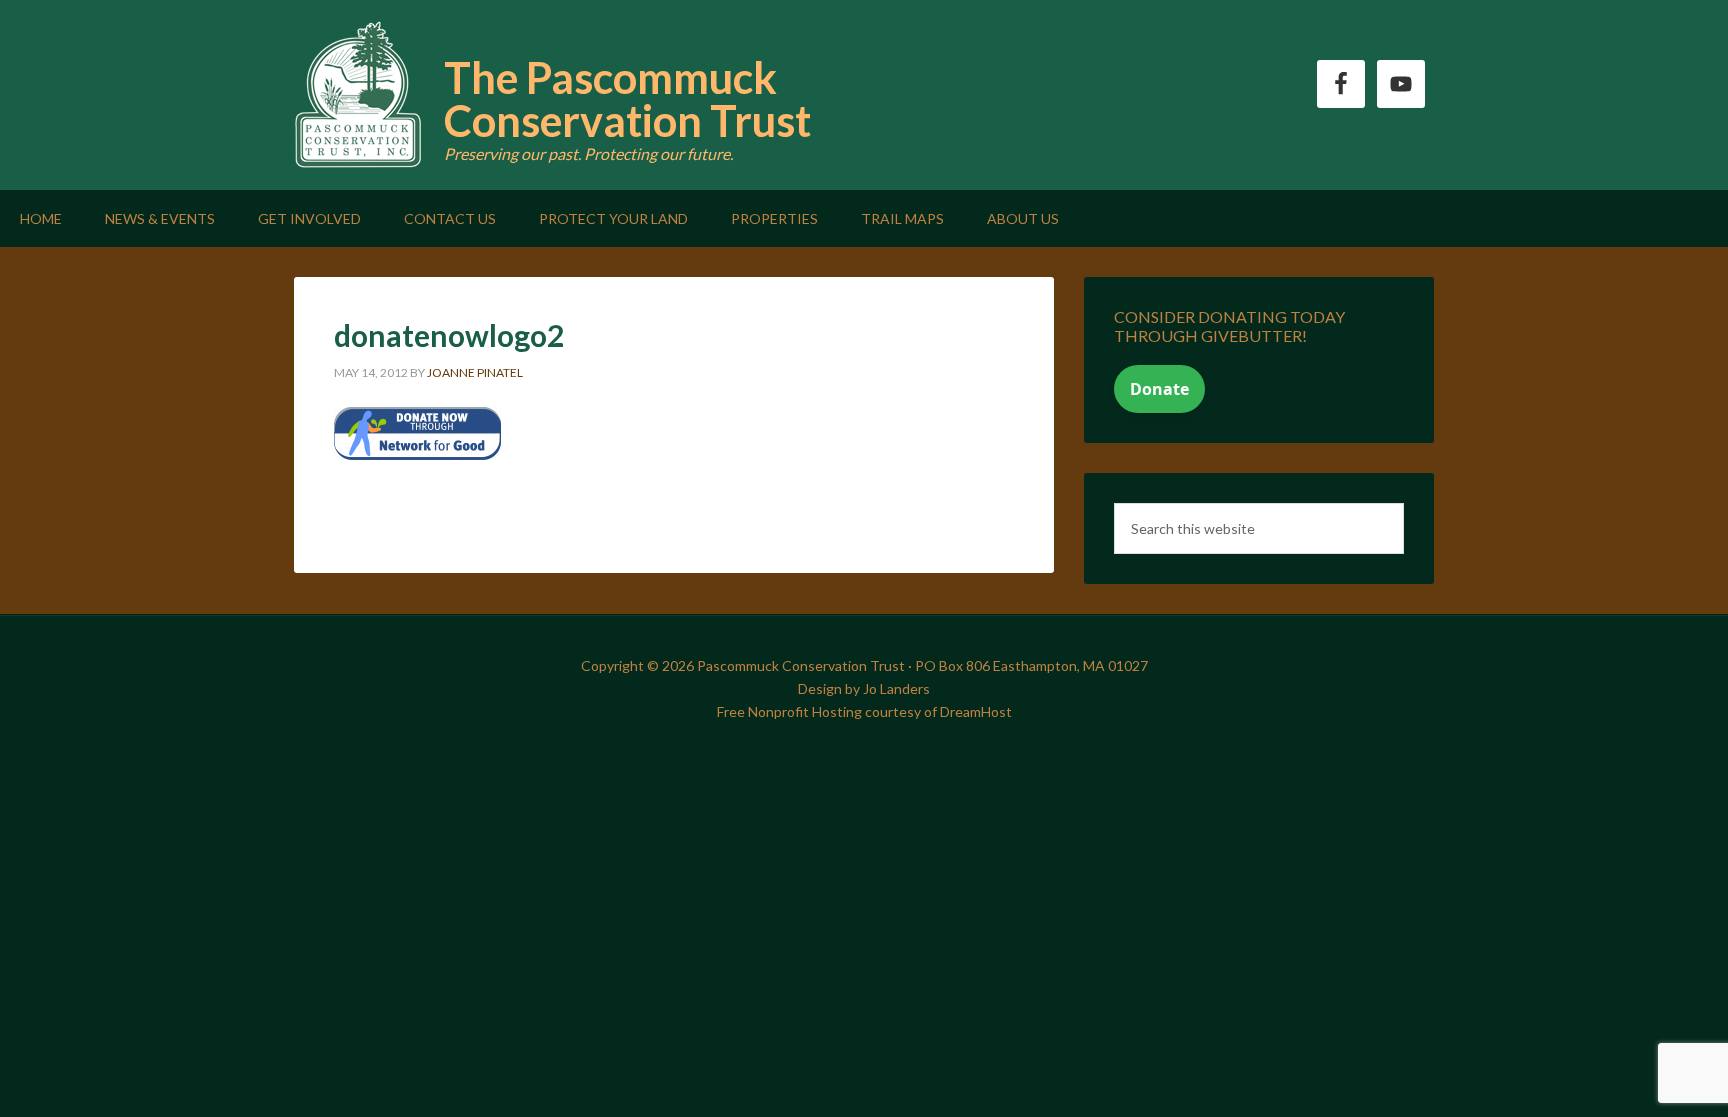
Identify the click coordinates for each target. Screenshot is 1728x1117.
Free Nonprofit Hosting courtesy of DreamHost (864, 711)
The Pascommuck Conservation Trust (627, 99)
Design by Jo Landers (864, 688)
